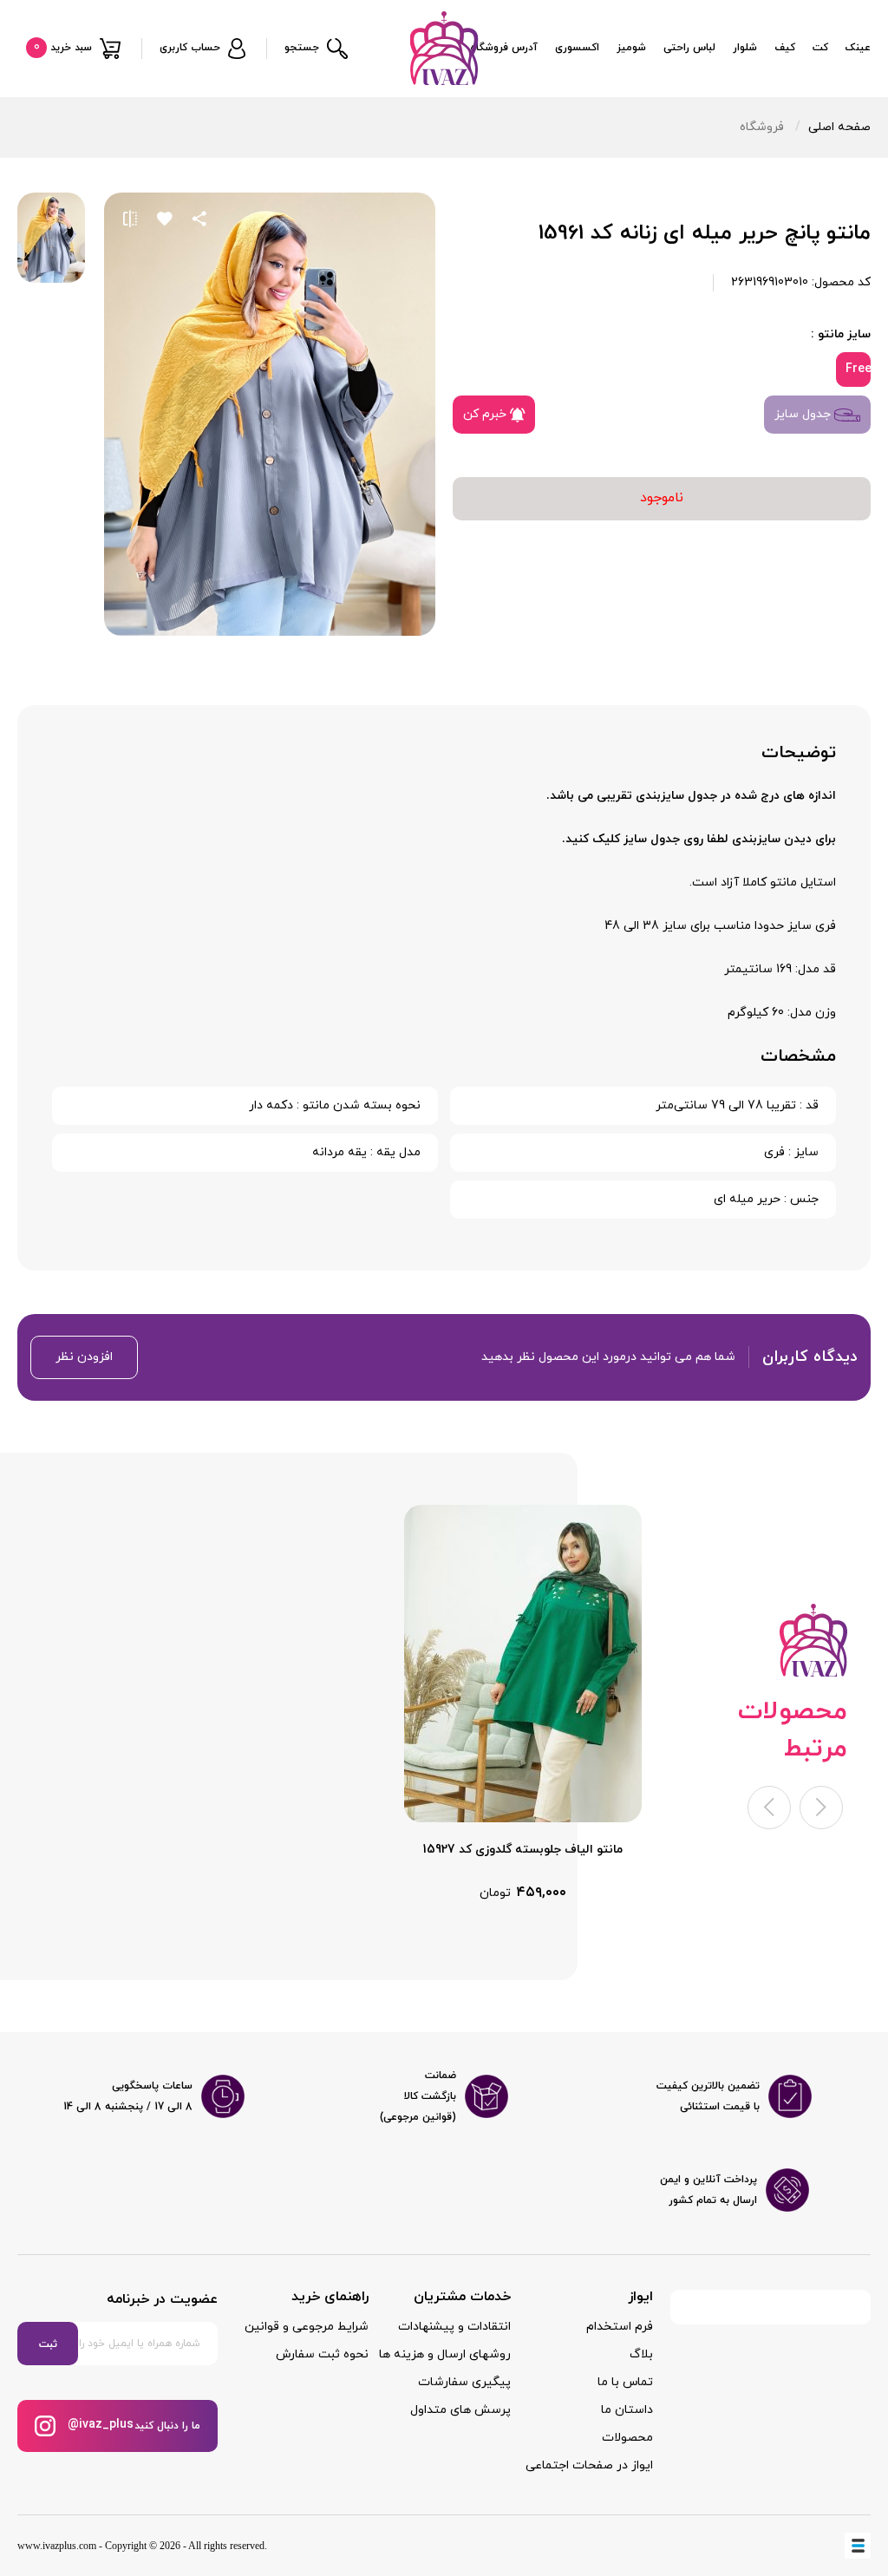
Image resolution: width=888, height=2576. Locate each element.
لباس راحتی (689, 48)
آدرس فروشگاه (504, 48)
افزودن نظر (84, 1357)
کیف (785, 48)
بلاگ (641, 2354)
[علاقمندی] (165, 219)
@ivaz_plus (99, 2425)
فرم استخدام (620, 2327)
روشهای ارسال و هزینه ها (445, 2354)
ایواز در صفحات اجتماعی (589, 2465)
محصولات (627, 2438)
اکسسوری (577, 48)
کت (820, 48)
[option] (523, 1704)
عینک (858, 48)
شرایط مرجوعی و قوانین (307, 2327)
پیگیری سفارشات (464, 2382)
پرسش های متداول (460, 2410)
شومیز (631, 48)
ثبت (48, 2344)
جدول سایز (804, 414)
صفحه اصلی (839, 127)
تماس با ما (625, 2382)
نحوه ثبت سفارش (322, 2354)
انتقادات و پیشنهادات (454, 2327)
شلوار (745, 48)
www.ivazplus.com (57, 2546)
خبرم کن (486, 414)
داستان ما (627, 2410)
